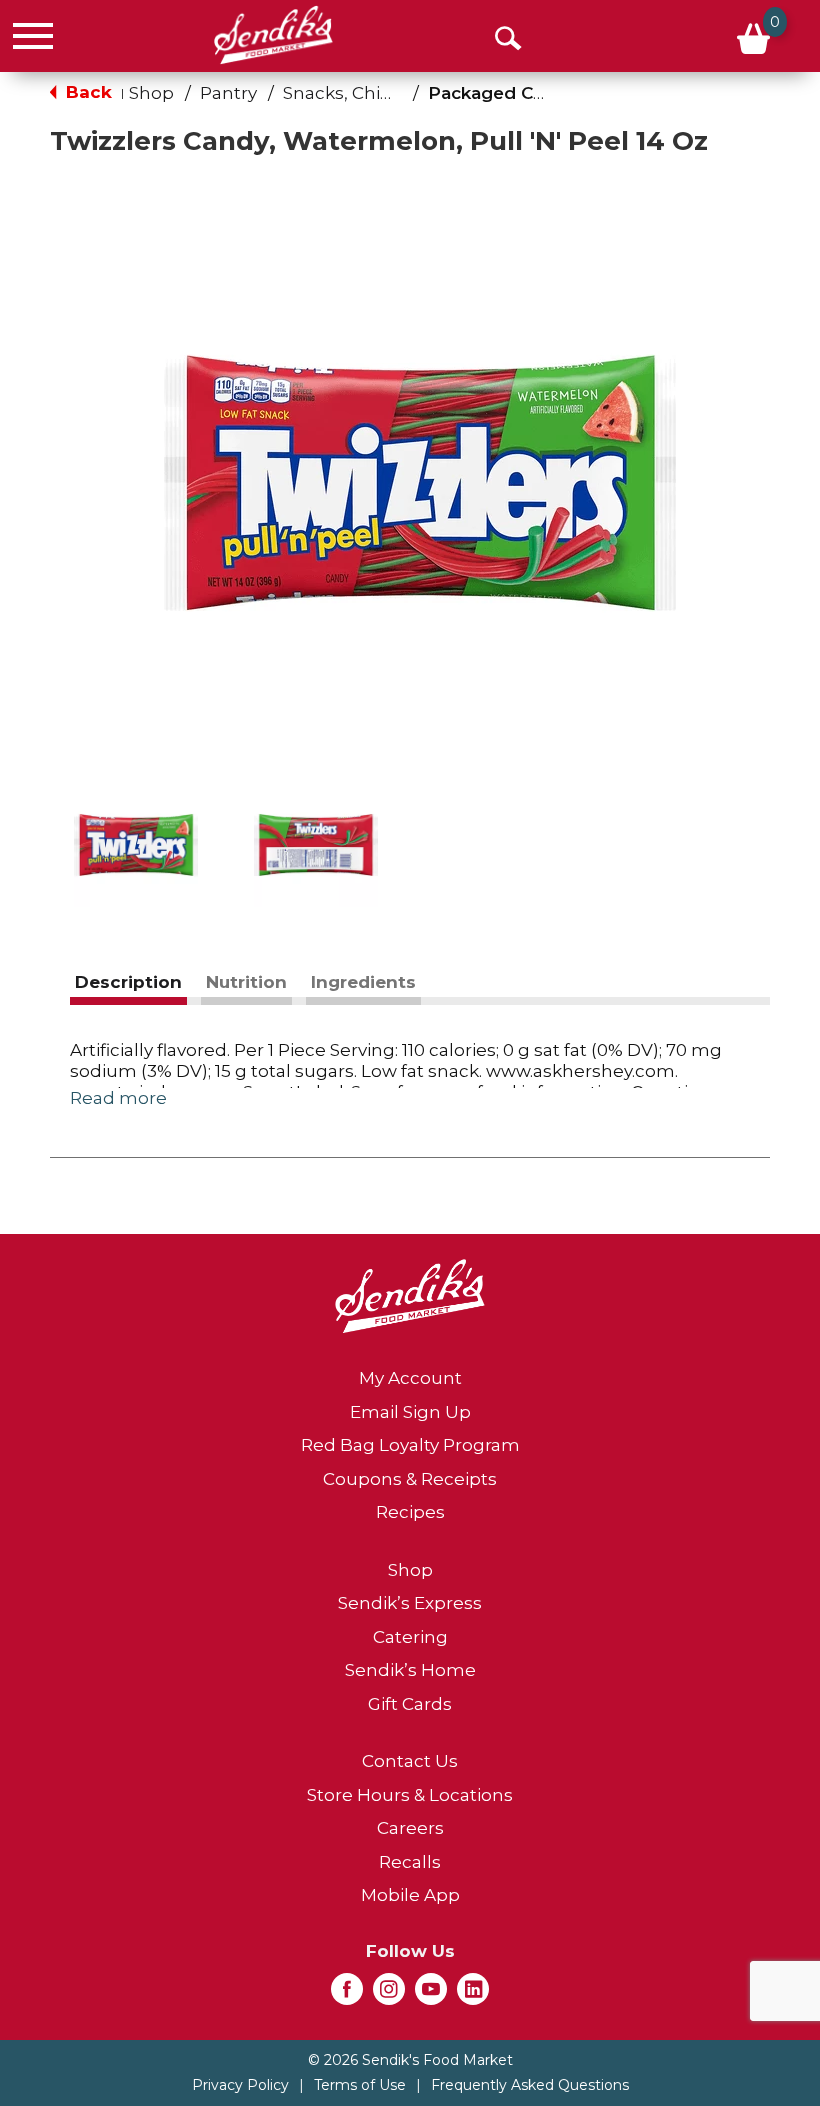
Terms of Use (360, 2085)
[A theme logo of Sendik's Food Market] (273, 35)
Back (86, 92)
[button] (136, 845)
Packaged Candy (502, 93)
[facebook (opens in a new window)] (347, 1995)
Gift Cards (410, 1704)
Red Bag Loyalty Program (410, 1445)
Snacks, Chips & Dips (371, 93)
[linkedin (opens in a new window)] (473, 1995)
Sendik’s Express (410, 1603)
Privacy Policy (240, 2085)
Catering (410, 1637)
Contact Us (410, 1761)
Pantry (228, 93)
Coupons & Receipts (410, 1479)
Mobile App (410, 1895)
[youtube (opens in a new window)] (431, 1995)
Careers (410, 1828)
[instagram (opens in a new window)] (389, 1995)
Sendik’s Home (410, 1670)
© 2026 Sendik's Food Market (410, 2060)
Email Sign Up (410, 1412)
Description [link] (128, 982)
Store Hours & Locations (410, 1795)
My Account (410, 1378)
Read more (118, 1098)
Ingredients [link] (363, 982)
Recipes (410, 1512)
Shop (151, 93)
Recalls (410, 1862)
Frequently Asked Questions (530, 2085)
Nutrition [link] (246, 982)
